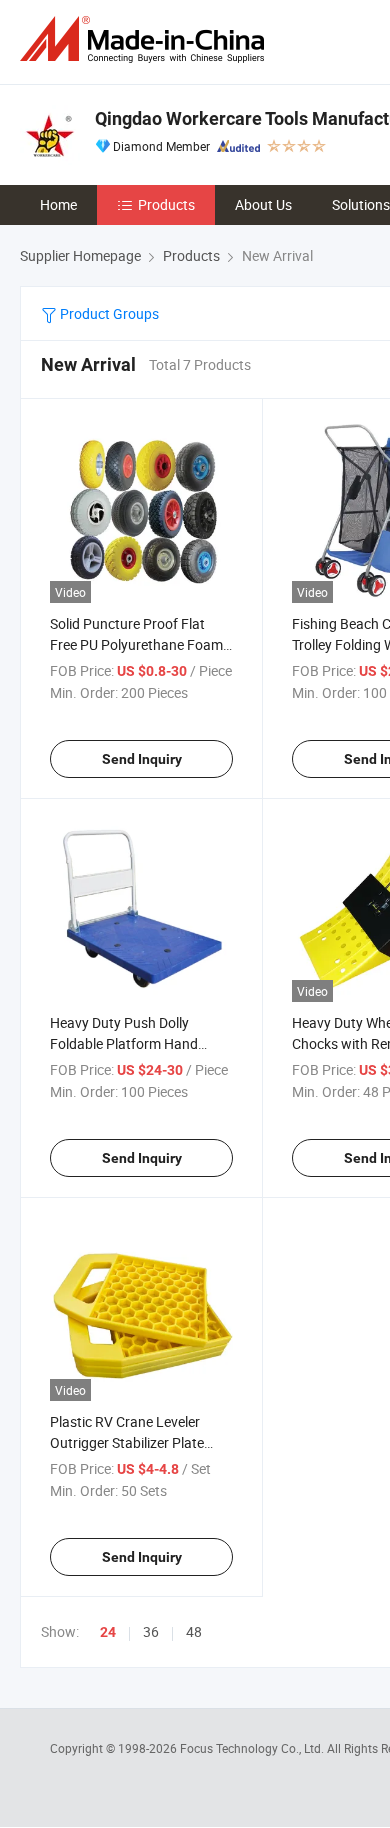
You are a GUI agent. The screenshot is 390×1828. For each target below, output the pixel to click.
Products (166, 204)
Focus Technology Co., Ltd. (253, 1748)
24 (108, 1632)
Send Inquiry (142, 759)
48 (194, 1631)
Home (58, 204)
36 (151, 1631)
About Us (263, 204)
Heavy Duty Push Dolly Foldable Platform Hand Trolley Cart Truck (124, 1043)
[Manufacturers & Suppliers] (146, 39)
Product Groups (108, 313)
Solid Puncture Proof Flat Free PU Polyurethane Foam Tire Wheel (136, 644)
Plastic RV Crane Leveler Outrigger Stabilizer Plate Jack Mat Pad (127, 1442)
